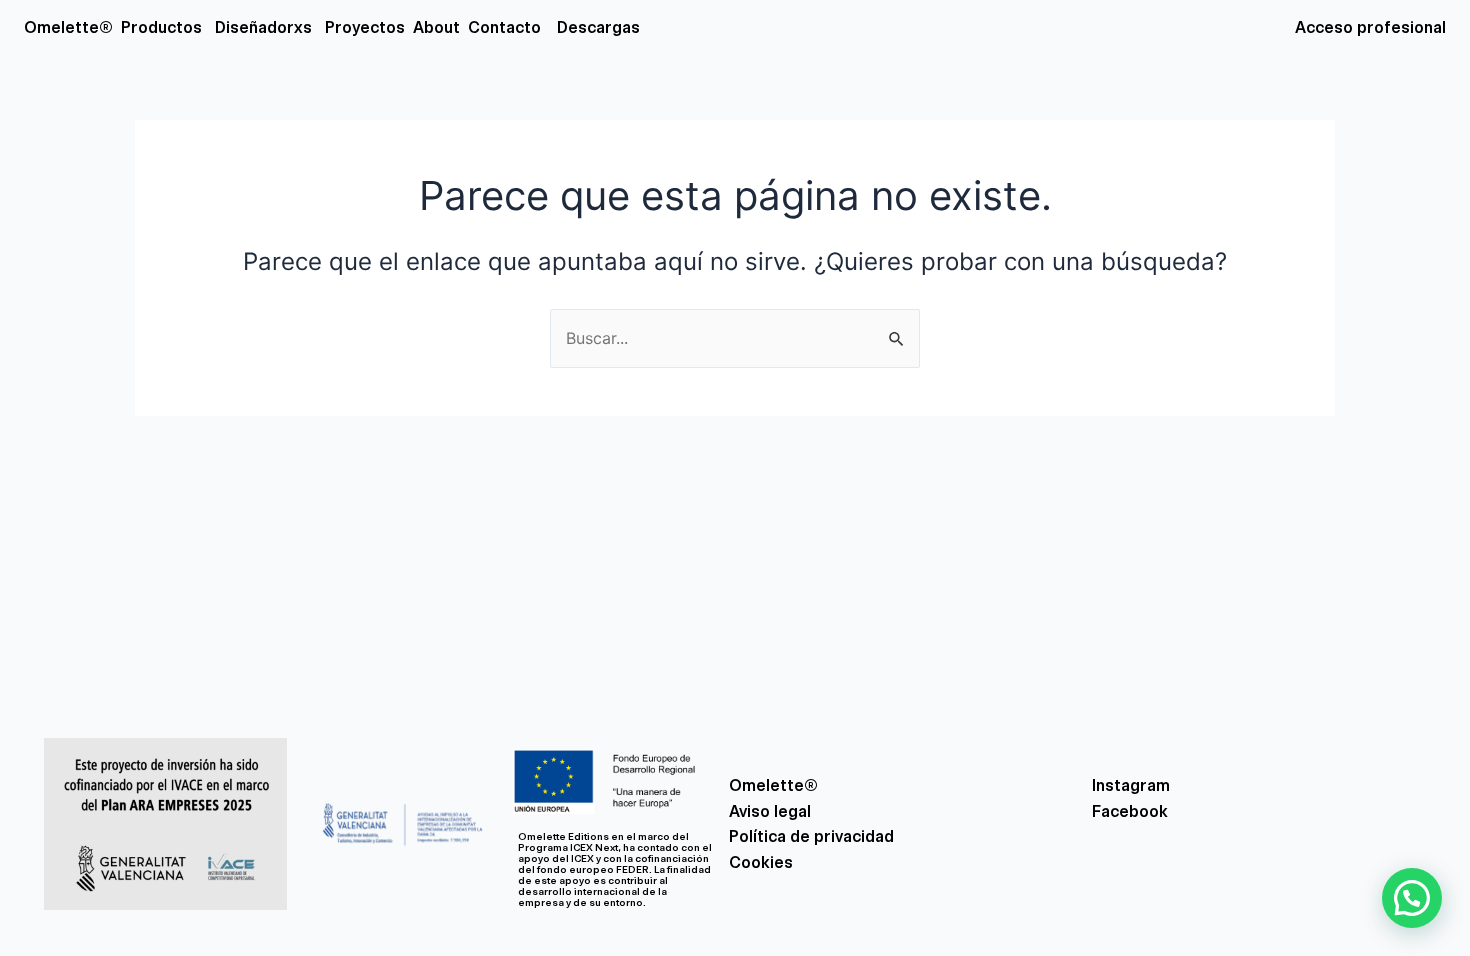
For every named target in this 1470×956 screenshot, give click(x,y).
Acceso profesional (1370, 27)
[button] (1412, 898)
